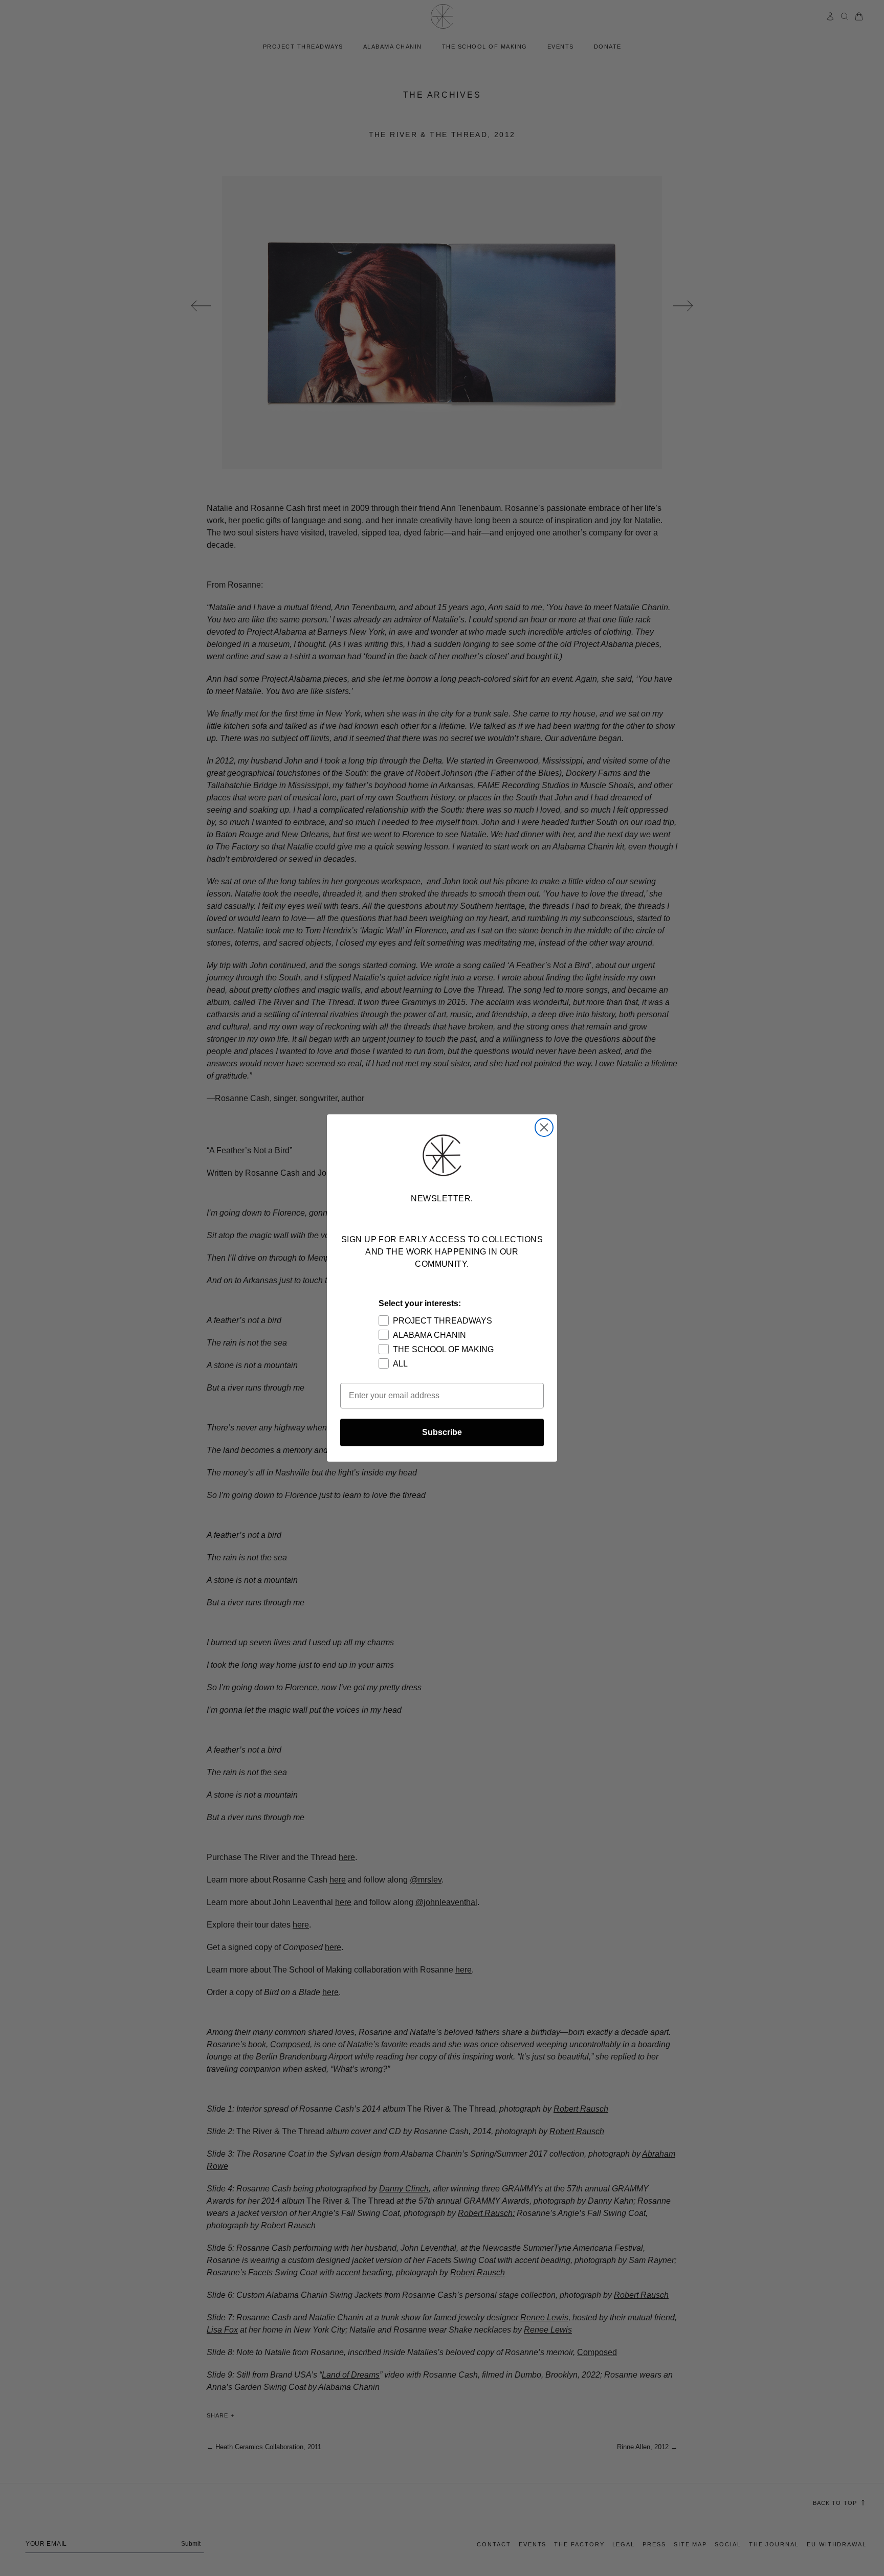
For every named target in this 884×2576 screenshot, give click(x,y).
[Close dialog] (544, 1127)
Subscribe (442, 1432)
